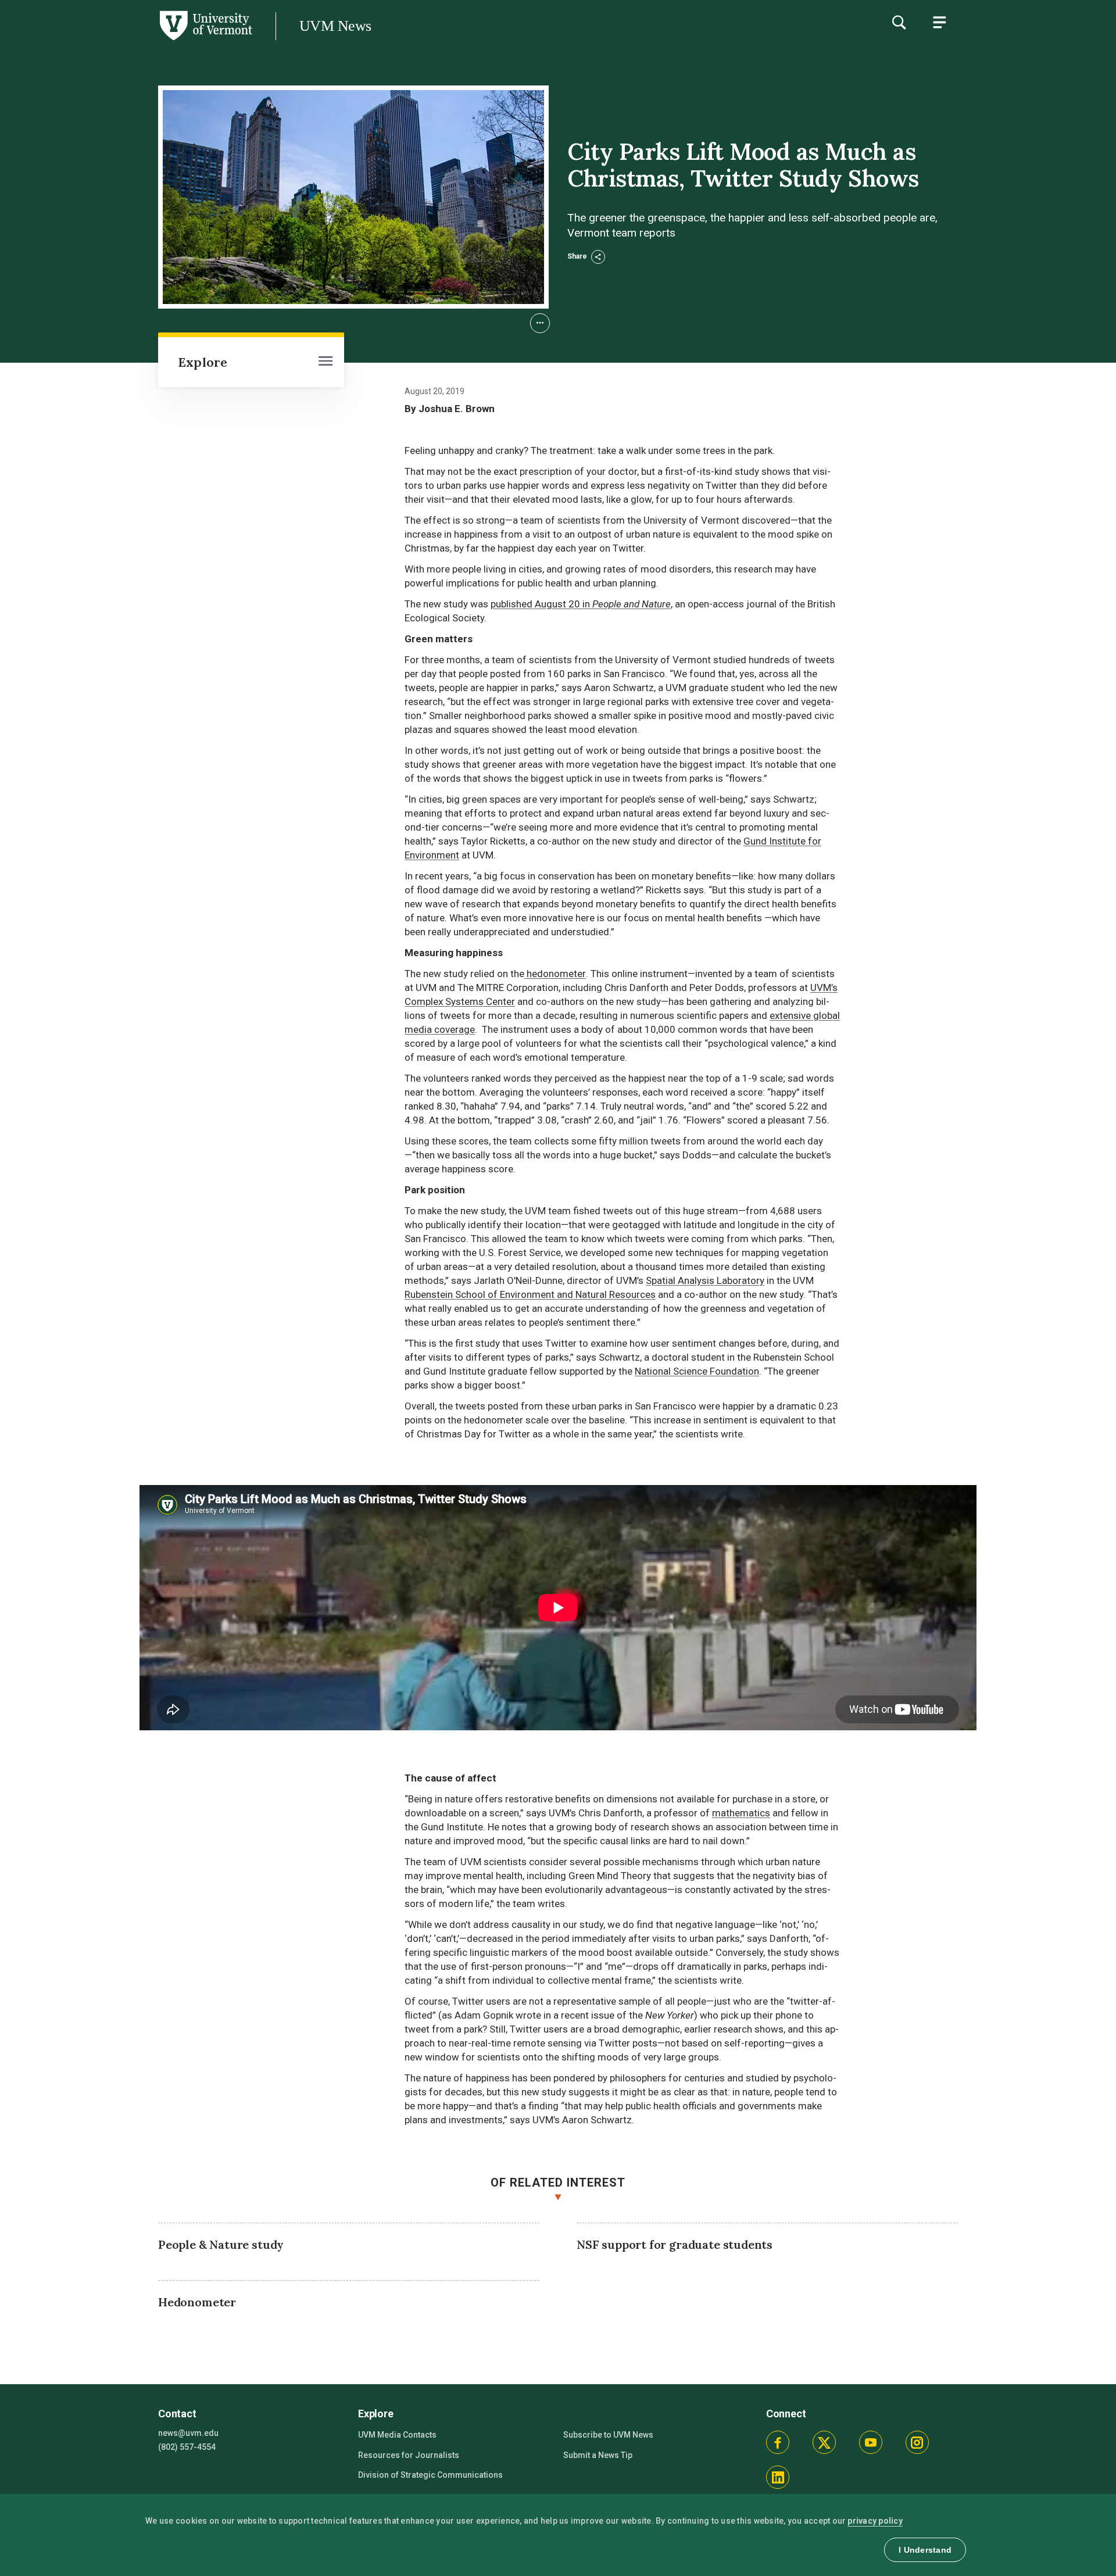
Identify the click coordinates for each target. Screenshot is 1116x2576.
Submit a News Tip (598, 2455)
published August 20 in (581, 604)
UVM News (335, 26)
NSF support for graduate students (675, 2244)
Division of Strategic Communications (430, 2475)
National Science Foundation (697, 1371)
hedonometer (555, 974)
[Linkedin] (778, 2477)
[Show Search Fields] (899, 22)
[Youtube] (871, 2442)
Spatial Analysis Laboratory (705, 1280)
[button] (540, 323)
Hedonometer (197, 2302)
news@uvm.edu (188, 2433)
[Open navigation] (325, 362)
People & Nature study (221, 2244)
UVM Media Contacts (397, 2435)
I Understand (925, 2550)
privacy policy (875, 2521)
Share (578, 256)
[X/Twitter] (824, 2442)
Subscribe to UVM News (608, 2435)
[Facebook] (778, 2442)
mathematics (741, 1813)
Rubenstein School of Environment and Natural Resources (530, 1294)
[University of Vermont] (126, 40)
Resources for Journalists (409, 2455)
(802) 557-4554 (187, 2447)
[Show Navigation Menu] (939, 22)
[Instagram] (917, 2442)
